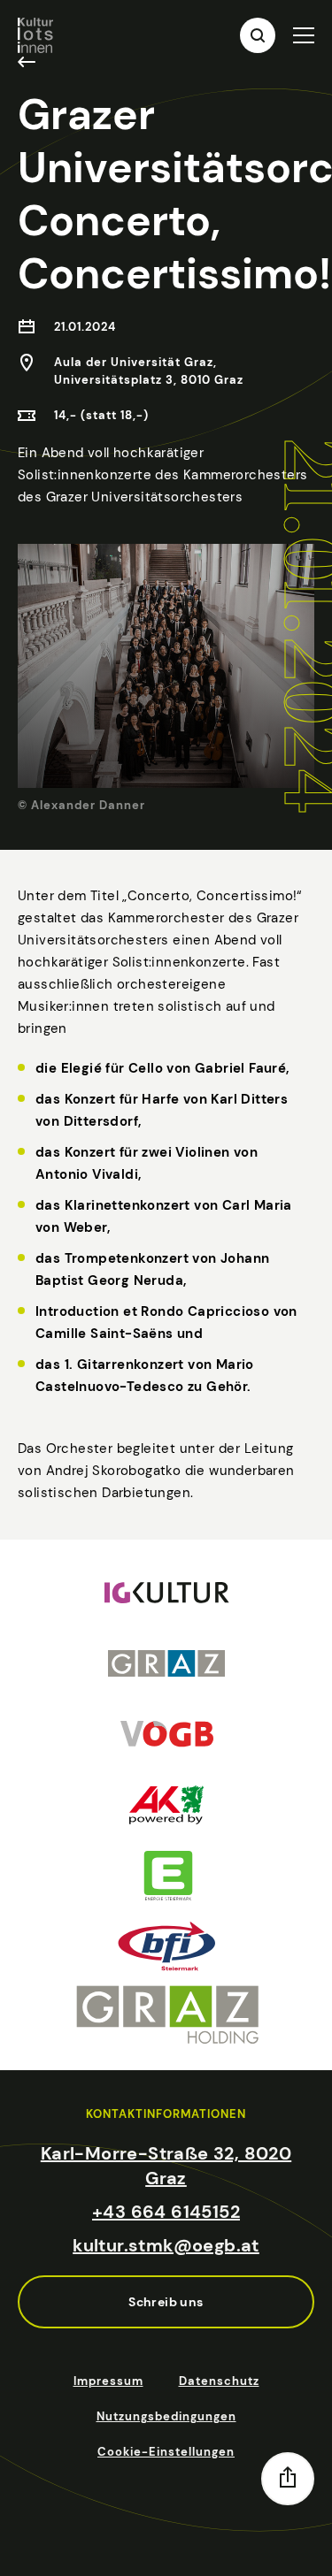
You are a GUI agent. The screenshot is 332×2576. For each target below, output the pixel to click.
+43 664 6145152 (166, 2212)
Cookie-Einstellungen (166, 2452)
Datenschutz (219, 2381)
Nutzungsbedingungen (166, 2416)
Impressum (108, 2381)
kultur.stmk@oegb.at (166, 2245)
